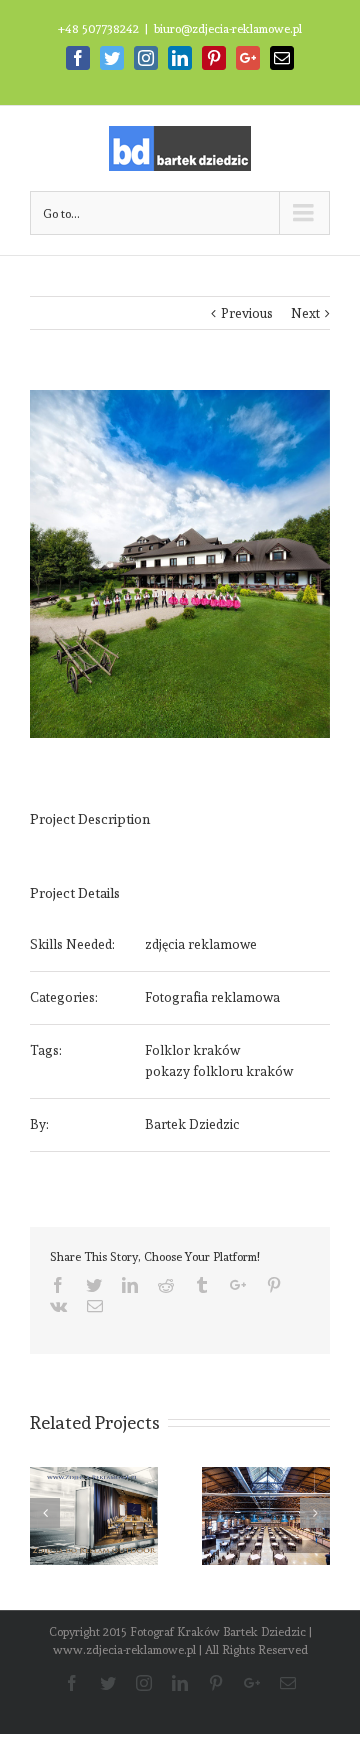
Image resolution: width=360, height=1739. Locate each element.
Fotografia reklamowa (212, 997)
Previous (247, 313)
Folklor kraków (192, 1050)
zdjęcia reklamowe (201, 944)
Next (305, 313)
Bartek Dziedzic (192, 1124)
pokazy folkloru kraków (219, 1071)
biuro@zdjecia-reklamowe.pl (228, 29)
